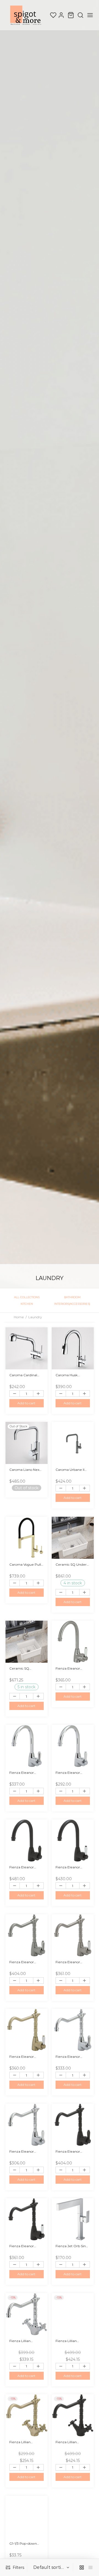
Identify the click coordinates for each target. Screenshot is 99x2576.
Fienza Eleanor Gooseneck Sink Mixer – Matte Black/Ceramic (68, 1867)
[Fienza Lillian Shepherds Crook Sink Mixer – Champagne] (27, 2415)
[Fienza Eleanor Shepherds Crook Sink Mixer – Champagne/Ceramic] (27, 2030)
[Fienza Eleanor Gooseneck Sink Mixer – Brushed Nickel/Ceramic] (73, 1642)
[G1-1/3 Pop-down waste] (27, 2517)
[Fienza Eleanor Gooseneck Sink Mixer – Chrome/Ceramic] (73, 1746)
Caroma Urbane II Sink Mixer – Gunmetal (70, 1470)
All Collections (27, 1297)
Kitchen (27, 1304)
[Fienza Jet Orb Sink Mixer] (73, 2219)
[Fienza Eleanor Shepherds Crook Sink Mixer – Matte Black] (73, 2125)
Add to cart (26, 1403)
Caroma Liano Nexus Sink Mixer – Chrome (26, 1470)
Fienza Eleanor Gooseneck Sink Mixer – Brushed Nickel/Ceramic (69, 1668)
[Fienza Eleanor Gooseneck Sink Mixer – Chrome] (27, 1746)
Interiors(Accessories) (72, 1304)
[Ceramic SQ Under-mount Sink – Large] (73, 1538)
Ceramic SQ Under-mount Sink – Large (72, 1564)
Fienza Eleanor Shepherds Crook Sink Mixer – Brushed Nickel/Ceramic (73, 1962)
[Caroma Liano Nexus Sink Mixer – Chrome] (27, 1443)
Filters (18, 2567)
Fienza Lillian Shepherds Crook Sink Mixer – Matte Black (71, 2442)
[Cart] (71, 15)
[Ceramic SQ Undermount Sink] (27, 1642)
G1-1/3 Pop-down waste (23, 2544)
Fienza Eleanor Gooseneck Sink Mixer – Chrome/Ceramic (70, 1772)
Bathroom (72, 1297)
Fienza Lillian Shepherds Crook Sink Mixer (24, 2341)
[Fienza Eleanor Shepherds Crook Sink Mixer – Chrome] (73, 2030)
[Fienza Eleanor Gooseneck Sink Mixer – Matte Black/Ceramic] (73, 1840)
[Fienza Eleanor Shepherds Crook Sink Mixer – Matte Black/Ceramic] (27, 2219)
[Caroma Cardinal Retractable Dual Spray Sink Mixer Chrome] (27, 1348)
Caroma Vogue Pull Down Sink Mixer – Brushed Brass (25, 1564)
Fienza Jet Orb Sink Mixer (72, 2246)
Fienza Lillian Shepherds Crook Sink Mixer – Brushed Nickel (73, 2341)
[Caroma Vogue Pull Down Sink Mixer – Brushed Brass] (27, 1538)
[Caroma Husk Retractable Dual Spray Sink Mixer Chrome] (73, 1348)
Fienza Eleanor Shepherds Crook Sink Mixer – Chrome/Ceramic (24, 2151)
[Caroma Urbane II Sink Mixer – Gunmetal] (73, 1443)
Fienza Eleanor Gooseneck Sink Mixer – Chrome (22, 1772)
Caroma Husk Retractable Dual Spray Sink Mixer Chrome (70, 1375)
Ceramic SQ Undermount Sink (24, 1668)
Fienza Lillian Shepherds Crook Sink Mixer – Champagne (24, 2442)
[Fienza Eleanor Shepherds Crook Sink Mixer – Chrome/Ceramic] (27, 2125)
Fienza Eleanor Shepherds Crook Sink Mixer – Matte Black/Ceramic (24, 2246)
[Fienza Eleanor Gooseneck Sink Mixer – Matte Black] (27, 1840)
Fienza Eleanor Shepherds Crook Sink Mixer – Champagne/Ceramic (27, 2057)
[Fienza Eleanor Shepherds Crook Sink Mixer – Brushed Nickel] (27, 1935)
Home (19, 1317)
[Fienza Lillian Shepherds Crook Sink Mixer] (27, 2314)
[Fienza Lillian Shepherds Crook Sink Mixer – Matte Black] (73, 2415)
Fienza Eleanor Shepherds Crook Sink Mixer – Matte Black (71, 2151)
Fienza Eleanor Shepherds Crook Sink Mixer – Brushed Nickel (26, 1962)
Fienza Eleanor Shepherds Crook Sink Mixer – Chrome (72, 2057)
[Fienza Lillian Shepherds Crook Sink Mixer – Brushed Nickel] (73, 2314)
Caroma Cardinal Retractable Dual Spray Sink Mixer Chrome (23, 1375)
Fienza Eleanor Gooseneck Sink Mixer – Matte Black (25, 1867)
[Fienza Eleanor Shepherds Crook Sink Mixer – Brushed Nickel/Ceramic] (73, 1935)
